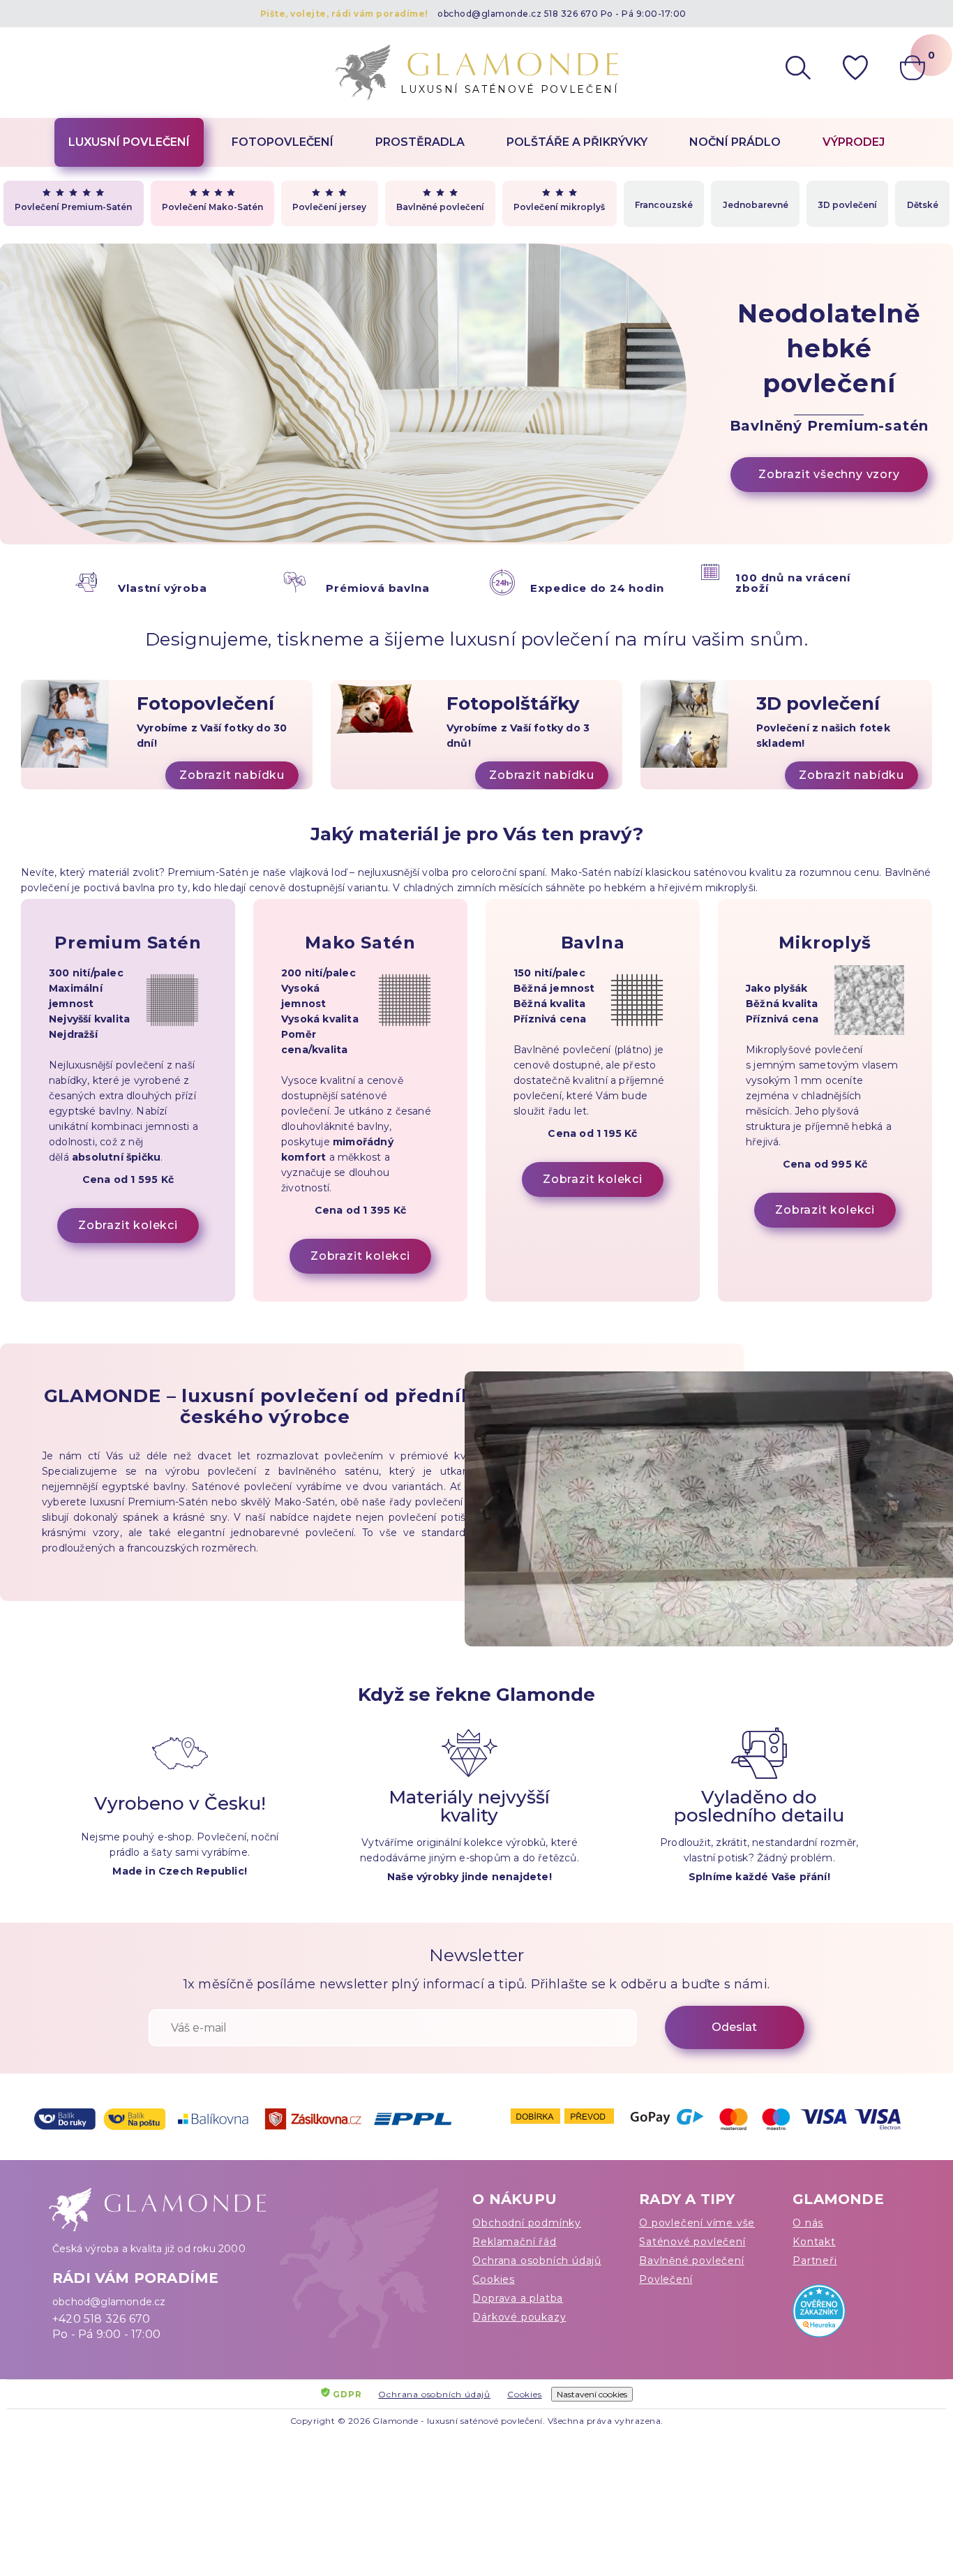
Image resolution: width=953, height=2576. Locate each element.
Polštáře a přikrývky (577, 142)
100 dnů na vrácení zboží (793, 583)
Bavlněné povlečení (440, 207)
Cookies (494, 2279)
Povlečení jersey (329, 207)
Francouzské (664, 205)
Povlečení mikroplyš (559, 207)
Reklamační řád (514, 2242)
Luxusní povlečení (129, 142)
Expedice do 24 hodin (597, 588)
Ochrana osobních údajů (537, 2261)
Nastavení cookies (592, 2394)
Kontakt (814, 2242)
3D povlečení (847, 205)
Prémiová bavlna (377, 588)
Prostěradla (420, 142)
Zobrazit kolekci (128, 1225)
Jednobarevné (756, 205)
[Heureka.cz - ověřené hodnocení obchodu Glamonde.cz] (847, 2314)
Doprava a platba (518, 2298)
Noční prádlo (735, 142)
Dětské (923, 205)
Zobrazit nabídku (232, 775)
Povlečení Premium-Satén (73, 207)
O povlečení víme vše (697, 2223)
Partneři (815, 2261)
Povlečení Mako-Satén (212, 207)
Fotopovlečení (283, 142)
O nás (808, 2223)
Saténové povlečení (692, 2242)
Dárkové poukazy (519, 2317)
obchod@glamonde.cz (489, 14)
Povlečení (666, 2279)
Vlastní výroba (162, 588)
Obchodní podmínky (527, 2223)
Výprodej (854, 142)
